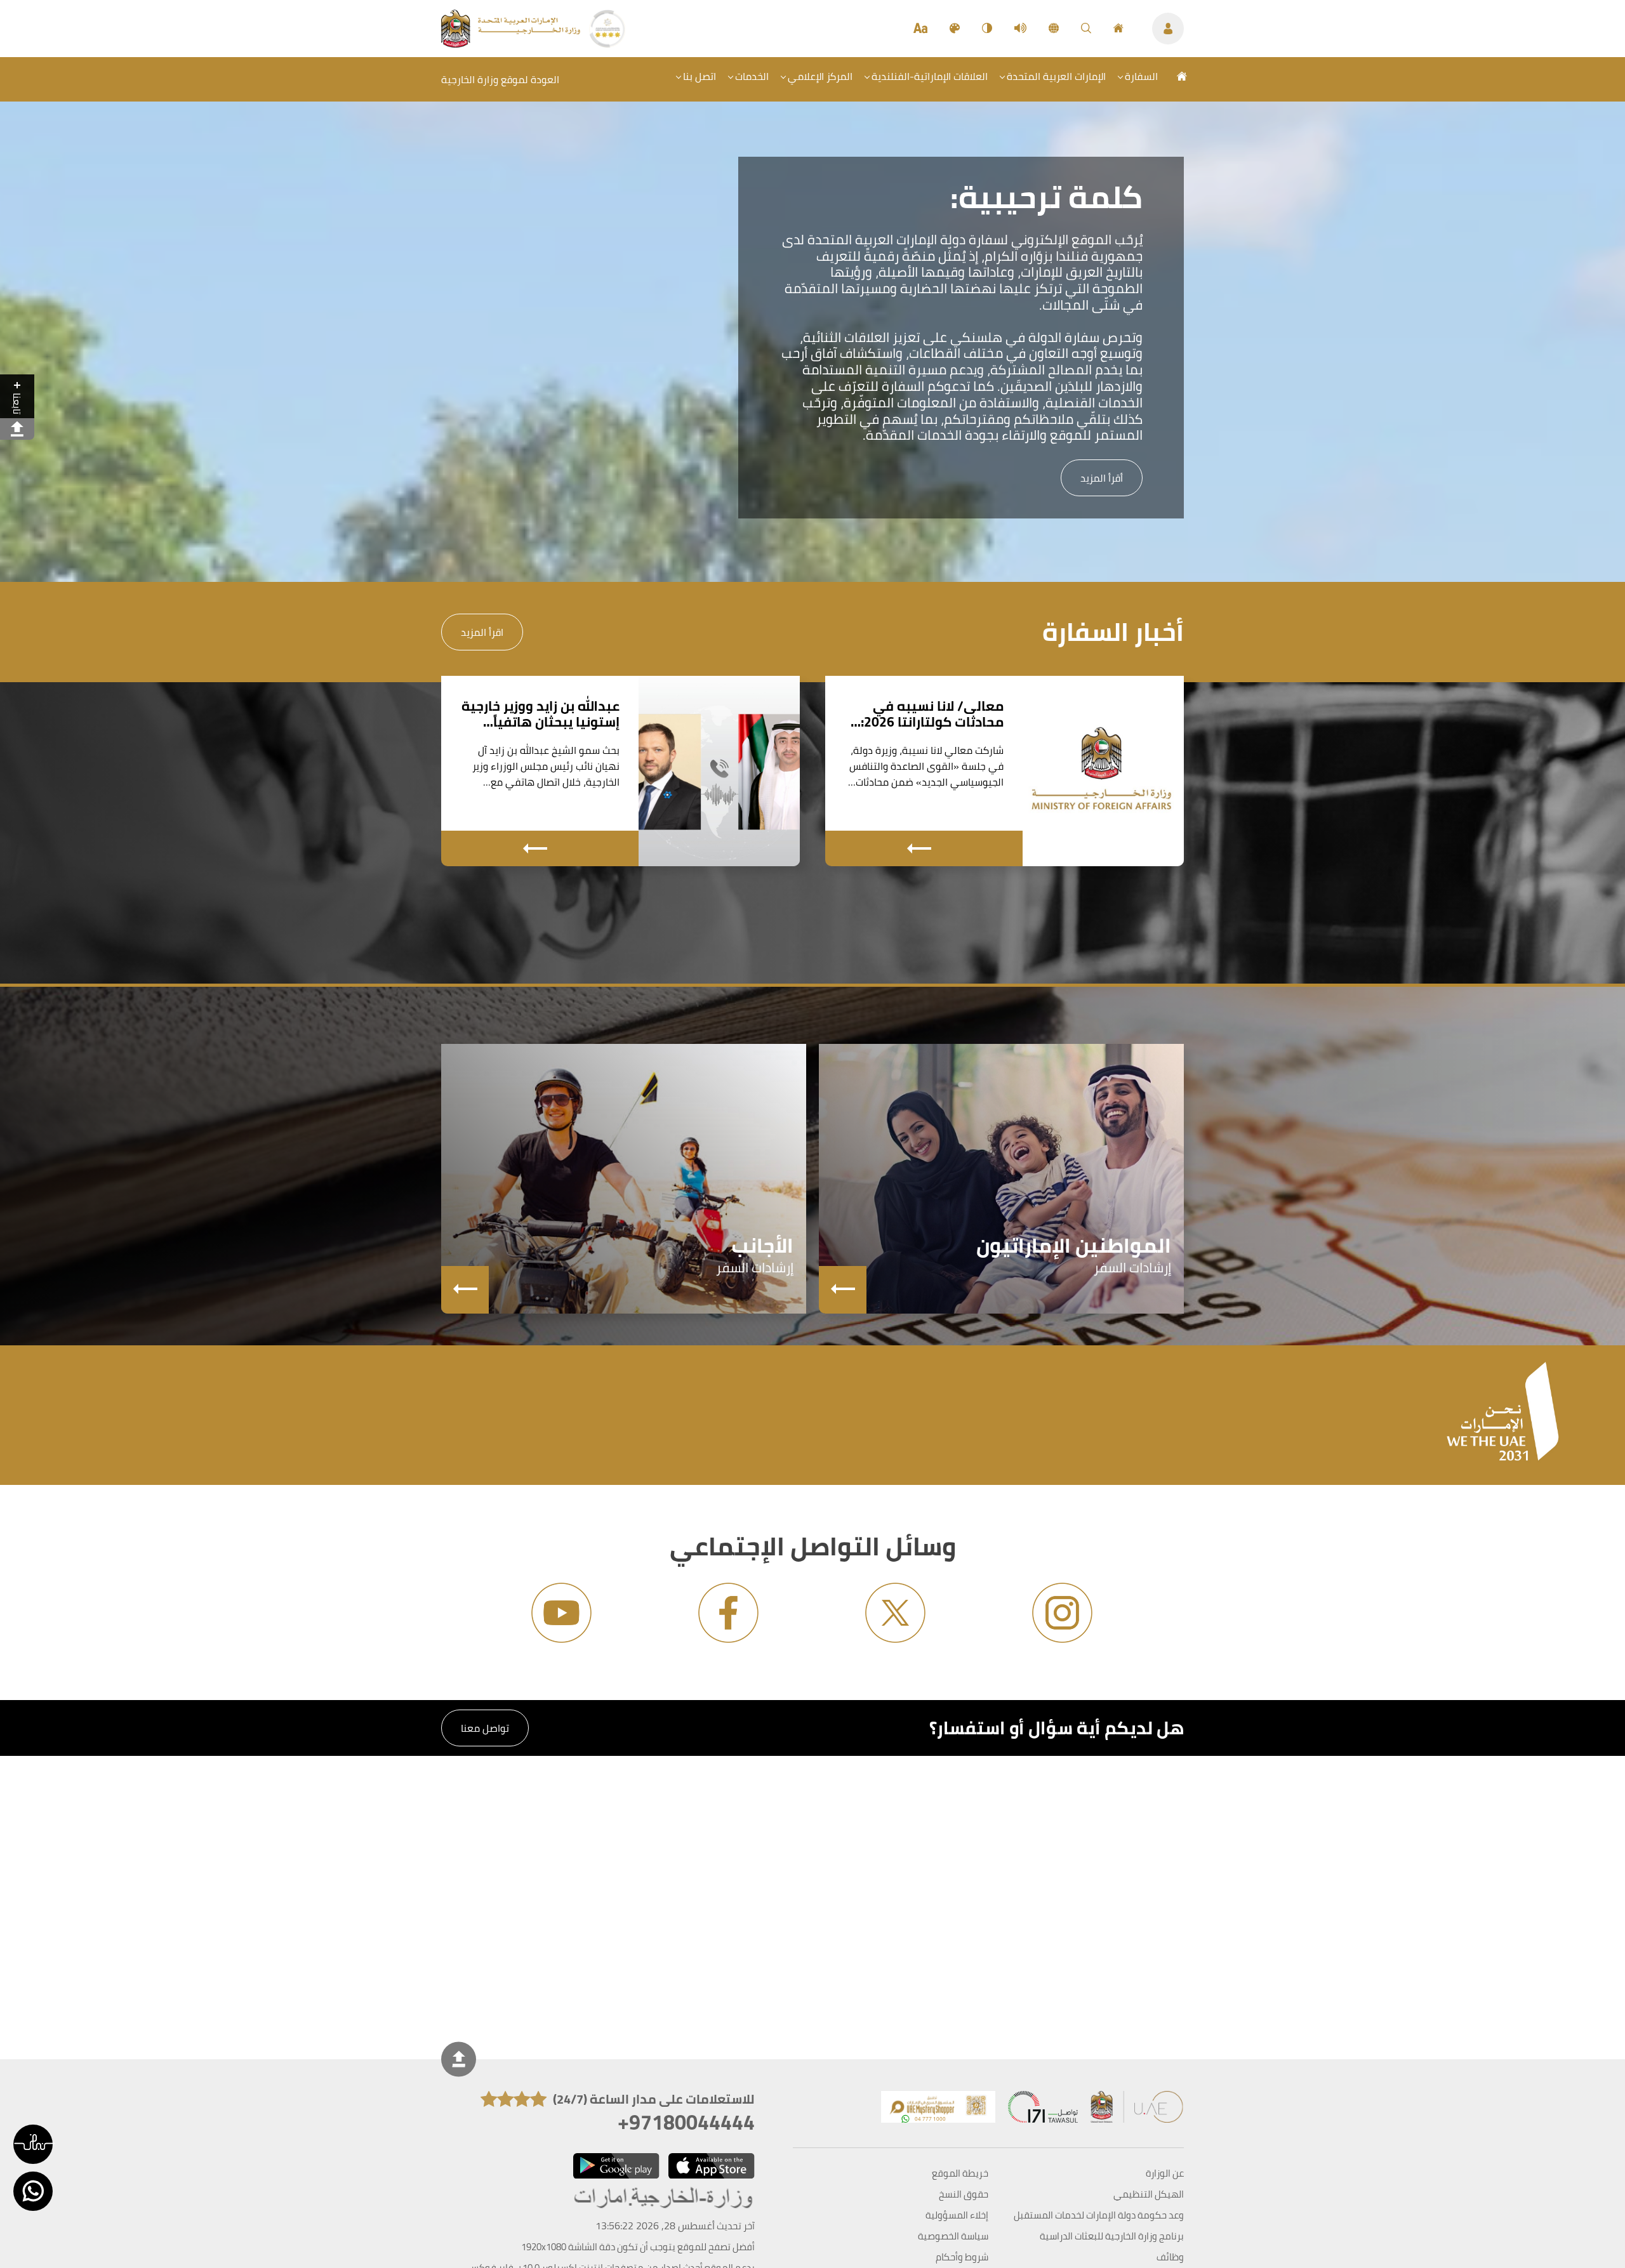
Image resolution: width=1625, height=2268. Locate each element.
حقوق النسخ (964, 2194)
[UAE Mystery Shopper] (938, 2110)
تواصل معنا (485, 1728)
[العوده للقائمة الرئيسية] (512, 44)
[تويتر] (895, 1613)
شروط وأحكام (962, 2257)
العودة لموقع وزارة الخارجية (500, 79)
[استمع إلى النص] (1020, 29)
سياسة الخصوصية (953, 2236)
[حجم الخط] (920, 29)
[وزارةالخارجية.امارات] (664, 2199)
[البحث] (1086, 29)
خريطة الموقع (960, 2173)
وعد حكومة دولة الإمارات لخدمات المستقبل (1099, 2215)
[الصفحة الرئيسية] (1118, 29)
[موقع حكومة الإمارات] (1137, 2110)
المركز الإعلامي (820, 76)
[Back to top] (459, 2059)
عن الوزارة (1165, 2173)
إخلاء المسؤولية (957, 2215)
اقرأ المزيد (482, 632)
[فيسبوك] (728, 1613)
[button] (33, 2144)
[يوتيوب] (561, 1613)
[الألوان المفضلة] (955, 29)
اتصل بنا (700, 76)
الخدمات (752, 76)
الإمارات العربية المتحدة (1056, 76)
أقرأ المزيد (1102, 478)
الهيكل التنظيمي (1149, 2194)
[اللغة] (1054, 29)
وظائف (1170, 2257)
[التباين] (987, 29)
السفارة (1141, 76)
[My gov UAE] (1043, 2110)
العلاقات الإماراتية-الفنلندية (930, 76)
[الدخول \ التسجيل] (1168, 29)
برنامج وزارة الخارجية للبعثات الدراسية (1112, 2236)
